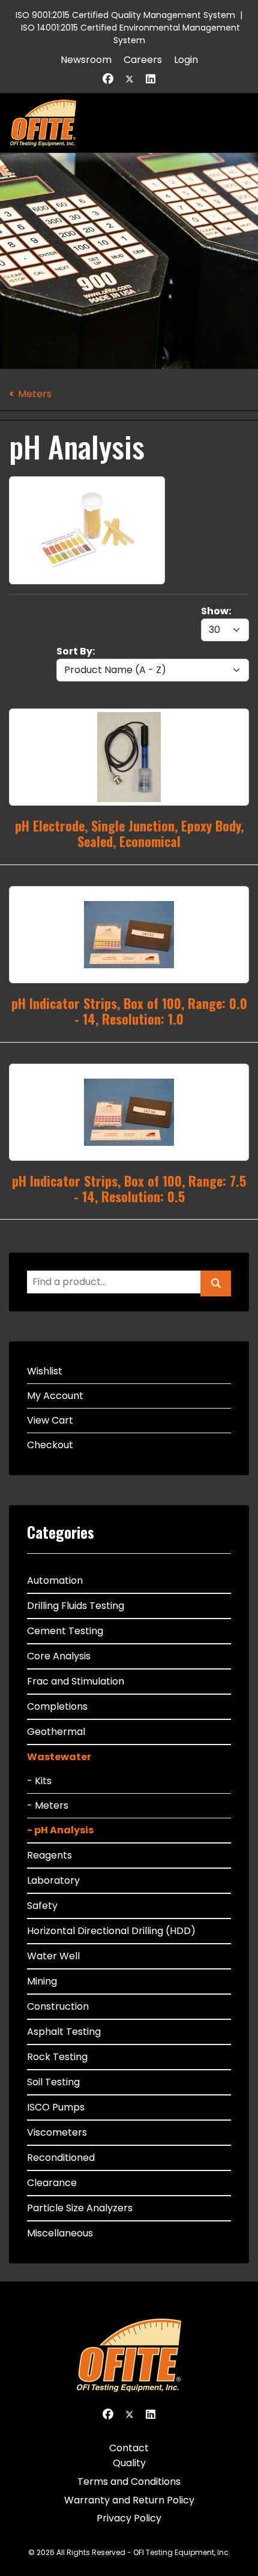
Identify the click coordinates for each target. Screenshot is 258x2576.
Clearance (52, 2183)
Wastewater (59, 1757)
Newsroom (86, 60)
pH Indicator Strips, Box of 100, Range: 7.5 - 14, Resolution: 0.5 (129, 1188)
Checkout (50, 1445)
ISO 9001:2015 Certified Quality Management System (125, 15)
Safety (42, 1906)
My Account (55, 1396)
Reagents (49, 1855)
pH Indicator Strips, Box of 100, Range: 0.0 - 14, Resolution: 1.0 (129, 1011)
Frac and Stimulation (76, 1681)
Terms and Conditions (129, 2482)
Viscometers (57, 2132)
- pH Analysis (60, 1830)
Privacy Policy (129, 2518)
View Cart (50, 1420)
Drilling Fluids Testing (76, 1606)
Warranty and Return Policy (129, 2500)
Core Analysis (59, 1656)
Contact (129, 2448)
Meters (35, 394)
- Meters (48, 1805)
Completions (57, 1706)
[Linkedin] (151, 79)
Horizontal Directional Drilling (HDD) (111, 1931)
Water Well (53, 1956)
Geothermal (56, 1732)
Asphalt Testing (64, 2032)
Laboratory (53, 1880)
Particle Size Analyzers (80, 2208)
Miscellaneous (60, 2233)
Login (186, 60)
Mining (42, 1981)
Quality (129, 2463)
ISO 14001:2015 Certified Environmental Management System (130, 34)
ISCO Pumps (56, 2107)
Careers (143, 60)
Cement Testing (65, 1631)
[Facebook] (108, 79)
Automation (55, 1580)
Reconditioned (61, 2158)
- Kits (39, 1781)
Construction (58, 2006)
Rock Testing (57, 2057)
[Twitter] (130, 79)
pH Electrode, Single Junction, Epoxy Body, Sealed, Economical (129, 833)
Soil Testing (53, 2082)
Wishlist (45, 1371)
